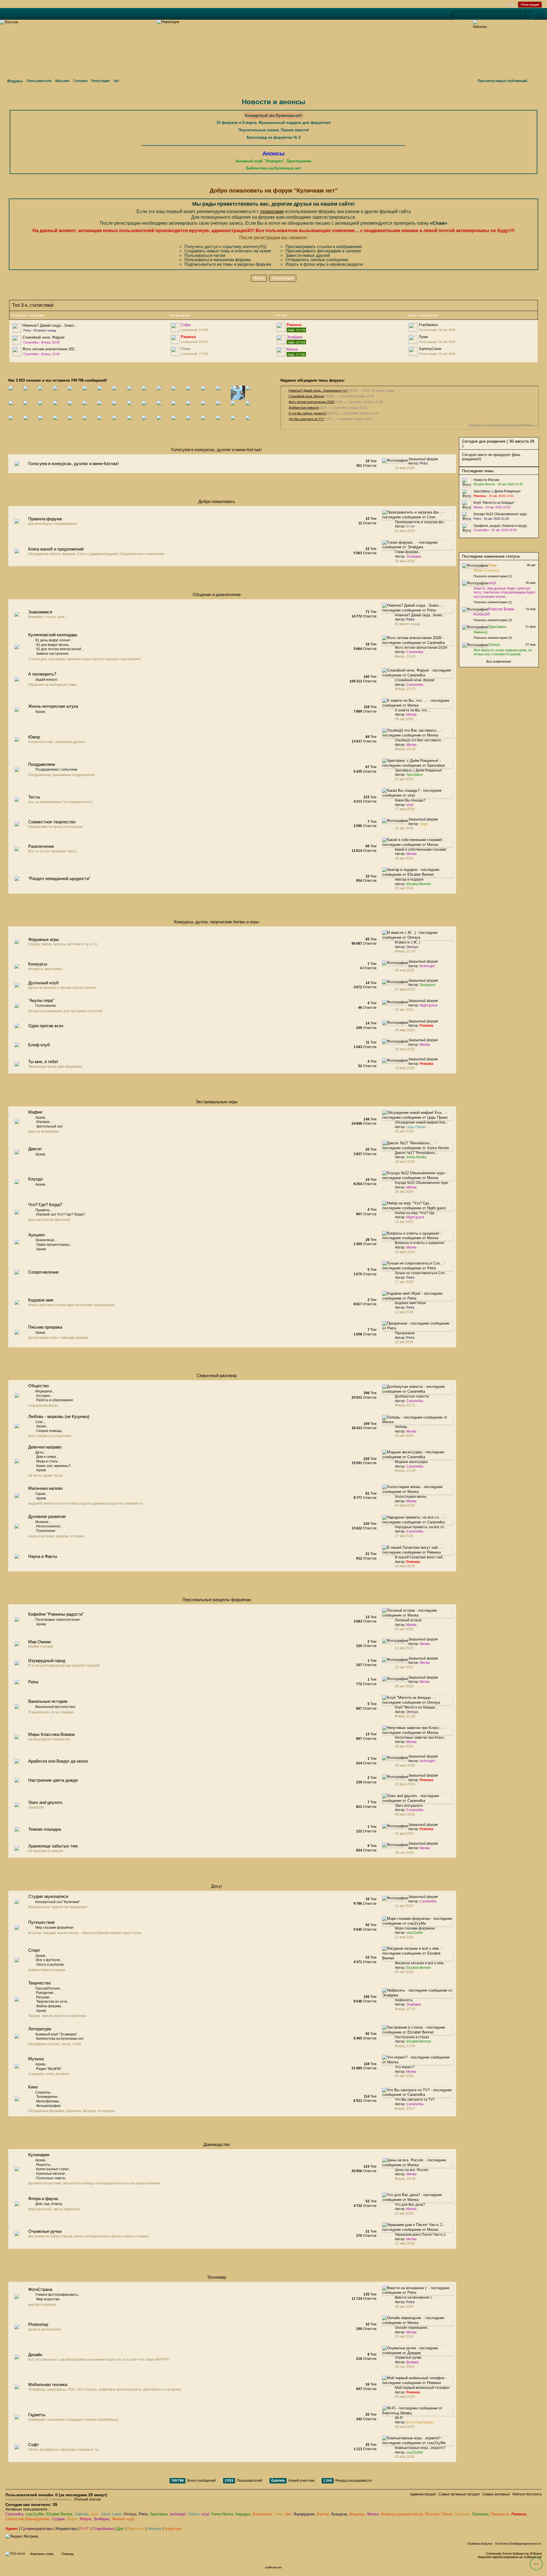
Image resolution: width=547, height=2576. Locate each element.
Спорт (34, 1950)
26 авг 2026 (404, 1972)
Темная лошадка (45, 1829)
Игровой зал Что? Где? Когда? (61, 1214)
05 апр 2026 (405, 2457)
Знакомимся (40, 612)
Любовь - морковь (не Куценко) (59, 1416)
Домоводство (217, 2144)
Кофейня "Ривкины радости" (56, 1614)
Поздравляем (42, 764)
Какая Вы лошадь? (410, 800)
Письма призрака (45, 1327)
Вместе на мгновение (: (414, 2297)
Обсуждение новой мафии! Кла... (421, 1122)
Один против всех (46, 1026)
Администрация (423, 2494)
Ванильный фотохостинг (55, 1707)
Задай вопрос (46, 680)
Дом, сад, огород (49, 2204)
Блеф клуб (39, 1045)
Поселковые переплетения (58, 1620)
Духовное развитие (47, 1516)
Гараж (40, 1494)
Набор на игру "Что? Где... (416, 1213)
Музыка (36, 2059)
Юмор (34, 737)
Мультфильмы (48, 2101)
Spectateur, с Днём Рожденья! (418, 770)
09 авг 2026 (404, 1746)
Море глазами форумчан (415, 1928)
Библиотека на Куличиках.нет (60, 2039)
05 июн (531, 583)
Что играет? (405, 2067)
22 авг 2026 (404, 888)
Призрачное (405, 1333)
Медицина (44, 1391)
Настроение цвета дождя (53, 1780)
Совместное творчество (52, 822)
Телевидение (47, 2097)
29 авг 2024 (404, 2336)
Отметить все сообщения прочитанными (497, 425)
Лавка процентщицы (53, 1245)
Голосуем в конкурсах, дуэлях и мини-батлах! (217, 450)
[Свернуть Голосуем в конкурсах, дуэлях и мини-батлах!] (440, 451)
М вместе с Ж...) (408, 942)
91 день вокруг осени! (53, 640)
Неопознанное (48, 1526)
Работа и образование (55, 1400)
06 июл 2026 (405, 1814)
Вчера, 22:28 (405, 1471)
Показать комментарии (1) (493, 576)
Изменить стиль (42, 2554)
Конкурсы (38, 964)
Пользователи (39, 81)
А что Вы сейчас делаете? (308, 413)
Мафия (35, 1112)
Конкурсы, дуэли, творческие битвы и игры (217, 922)
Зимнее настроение (52, 654)
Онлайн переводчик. (411, 2328)
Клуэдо (35, 1179)
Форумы (15, 81)
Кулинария (39, 2155)
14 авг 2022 (404, 1222)
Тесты (34, 797)
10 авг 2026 (404, 1342)
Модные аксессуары (411, 1462)
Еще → (532, 425)
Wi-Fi (399, 2418)
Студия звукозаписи (48, 1896)
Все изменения (499, 662)
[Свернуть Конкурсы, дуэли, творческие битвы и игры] (440, 923)
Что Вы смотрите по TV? (306, 419)
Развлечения (41, 846)
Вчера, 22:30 (405, 2009)
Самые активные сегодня (459, 2494)
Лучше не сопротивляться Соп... (421, 1273)
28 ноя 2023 (405, 2427)
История (43, 1396)
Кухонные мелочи (51, 2174)
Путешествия (41, 1922)
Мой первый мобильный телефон (422, 2388)
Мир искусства (48, 2299)
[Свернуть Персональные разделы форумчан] (440, 1601)
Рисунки (43, 1997)
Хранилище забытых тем (53, 1846)
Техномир (217, 2277)
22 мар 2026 (405, 2243)
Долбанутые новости (304, 408)
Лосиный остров (408, 1620)
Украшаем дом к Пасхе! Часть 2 (420, 2235)
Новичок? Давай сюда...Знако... (50, 325)
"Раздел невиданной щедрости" (59, 878)
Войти (511, 5)
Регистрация (530, 5)
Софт (34, 2445)
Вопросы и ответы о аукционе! (420, 1243)
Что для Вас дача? (410, 2205)
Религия (42, 1522)
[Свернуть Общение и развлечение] (440, 596)
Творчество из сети (52, 2002)
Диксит (35, 1149)
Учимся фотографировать (57, 2295)
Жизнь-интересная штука (53, 706)
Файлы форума (49, 2006)
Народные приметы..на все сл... (421, 1527)
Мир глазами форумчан (54, 1928)
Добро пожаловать (217, 501)
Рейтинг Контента (527, 2494)
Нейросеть (404, 2000)
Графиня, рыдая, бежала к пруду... (501, 526)
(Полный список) (87, 2499)
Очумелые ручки (45, 2231)
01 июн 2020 (405, 531)
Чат (116, 81)
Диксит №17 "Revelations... (416, 1153)
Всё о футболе (48, 1960)
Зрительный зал (49, 1126)
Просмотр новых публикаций (502, 81)
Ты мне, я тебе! (43, 1062)
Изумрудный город (47, 1661)
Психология (46, 1531)
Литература (40, 2029)
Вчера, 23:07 (405, 2109)
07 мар (531, 644)
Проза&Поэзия (48, 1988)
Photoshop (38, 2324)
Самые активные (496, 2494)
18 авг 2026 (404, 858)
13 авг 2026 (404, 1312)
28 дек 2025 (404, 1131)
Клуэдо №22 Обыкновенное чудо (422, 1183)
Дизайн (35, 2355)
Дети (39, 1452)
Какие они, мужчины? (53, 1466)
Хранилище (45, 1240)
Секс (39, 1422)
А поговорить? (42, 674)
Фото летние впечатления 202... (50, 349)
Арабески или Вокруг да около (58, 1761)
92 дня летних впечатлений (59, 649)
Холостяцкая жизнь (411, 1497)
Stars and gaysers (409, 1806)
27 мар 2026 (405, 809)
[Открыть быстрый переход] (535, 81)
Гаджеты (37, 2415)
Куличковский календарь (53, 635)
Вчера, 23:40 (405, 656)
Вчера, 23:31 (405, 1405)
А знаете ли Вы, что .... (413, 710)
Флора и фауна (43, 2198)
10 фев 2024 (405, 1252)
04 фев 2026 (405, 1505)
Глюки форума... (408, 552)
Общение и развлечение (217, 595)
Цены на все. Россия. (412, 2170)
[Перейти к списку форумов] (9, 22)
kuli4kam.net (273, 2567)
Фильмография (48, 2106)
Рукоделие (45, 1993)
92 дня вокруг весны (52, 645)
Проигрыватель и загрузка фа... (420, 522)
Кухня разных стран (52, 2169)
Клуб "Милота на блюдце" (494, 503)
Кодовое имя (41, 1300)
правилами (272, 211)
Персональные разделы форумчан (217, 1600)
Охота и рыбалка (50, 1965)
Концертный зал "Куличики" (58, 1902)
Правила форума (45, 519)
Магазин (62, 81)
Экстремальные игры (217, 1102)
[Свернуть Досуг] (440, 1888)
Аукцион (36, 1235)
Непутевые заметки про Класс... (421, 1738)
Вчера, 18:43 (405, 749)
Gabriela (278, 2481)
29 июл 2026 (405, 2397)
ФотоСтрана (40, 2289)
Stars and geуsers (45, 1802)
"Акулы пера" (41, 1000)
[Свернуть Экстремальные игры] (440, 1103)
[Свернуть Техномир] (440, 2279)
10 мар (531, 609)
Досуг (217, 1886)
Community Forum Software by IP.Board (514, 2554)
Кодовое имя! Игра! (410, 1303)
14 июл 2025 (405, 1566)
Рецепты (43, 2165)
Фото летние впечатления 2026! (312, 402)
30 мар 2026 (405, 561)
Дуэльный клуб (43, 983)
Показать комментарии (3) (493, 620)
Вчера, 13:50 (405, 2046)
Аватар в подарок (409, 879)
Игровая (43, 1122)
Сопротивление (43, 1272)
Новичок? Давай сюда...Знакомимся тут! (318, 390)
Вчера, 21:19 (405, 951)
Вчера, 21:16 (405, 1716)
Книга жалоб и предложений (56, 549)
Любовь (401, 1427)
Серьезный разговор (217, 1375)
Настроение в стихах (412, 2037)
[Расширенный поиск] (536, 16)
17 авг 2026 (404, 1282)
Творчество (39, 1983)
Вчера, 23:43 (405, 689)
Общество (38, 1386)
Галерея (80, 81)
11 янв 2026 (404, 1937)
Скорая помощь (49, 1431)
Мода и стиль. (47, 1461)
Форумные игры (44, 939)
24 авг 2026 (404, 2213)
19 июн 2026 (405, 1162)
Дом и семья (46, 1457)
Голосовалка (46, 1006)
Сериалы (43, 2092)
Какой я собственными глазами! (421, 850)
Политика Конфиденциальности (518, 2544)
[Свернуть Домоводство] (440, 2146)
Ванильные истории (48, 1701)
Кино (33, 2087)
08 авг (531, 565)
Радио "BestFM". (49, 2069)
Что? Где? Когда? (45, 1205)
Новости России (486, 480)
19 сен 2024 (405, 2367)
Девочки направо (45, 1447)
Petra (33, 1682)
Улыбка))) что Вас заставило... (419, 740)
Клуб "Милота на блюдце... (416, 1707)
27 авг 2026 (404, 779)
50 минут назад (407, 624)
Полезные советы (51, 2178)
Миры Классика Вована (51, 1734)
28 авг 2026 (404, 719)
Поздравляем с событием (56, 770)
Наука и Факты (43, 1556)
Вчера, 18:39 (405, 2179)
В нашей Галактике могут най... (420, 1557)
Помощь (68, 2554)
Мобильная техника (48, 2384)
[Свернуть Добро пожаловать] (440, 503)
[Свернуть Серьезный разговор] (440, 1377)
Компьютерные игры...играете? (420, 2448)
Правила (42, 1210)
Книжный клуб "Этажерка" (56, 2034)
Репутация (100, 81)
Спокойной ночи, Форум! (44, 337)
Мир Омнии (39, 1642)
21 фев (530, 627)
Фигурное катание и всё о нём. (420, 1963)
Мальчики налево (45, 1488)
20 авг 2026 (404, 1629)
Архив (40, 712)
